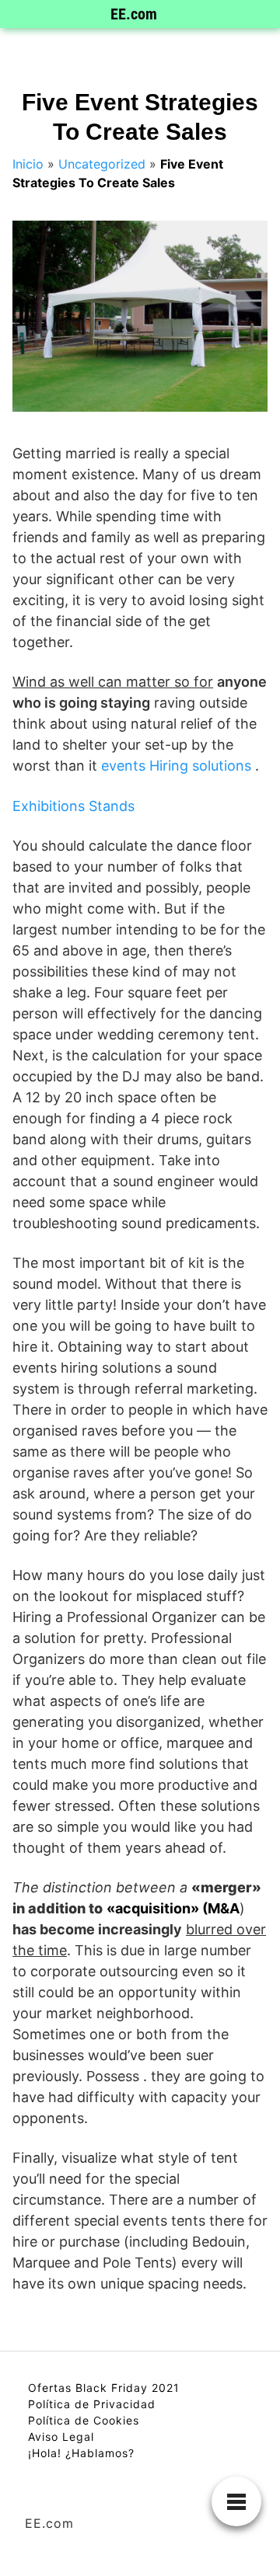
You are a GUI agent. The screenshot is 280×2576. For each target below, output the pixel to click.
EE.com (134, 14)
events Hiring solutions (176, 766)
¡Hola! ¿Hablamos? (81, 2453)
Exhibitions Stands (73, 806)
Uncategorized (102, 164)
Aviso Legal (61, 2437)
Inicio (28, 164)
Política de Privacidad (92, 2404)
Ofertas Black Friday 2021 (104, 2388)
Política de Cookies (84, 2420)
